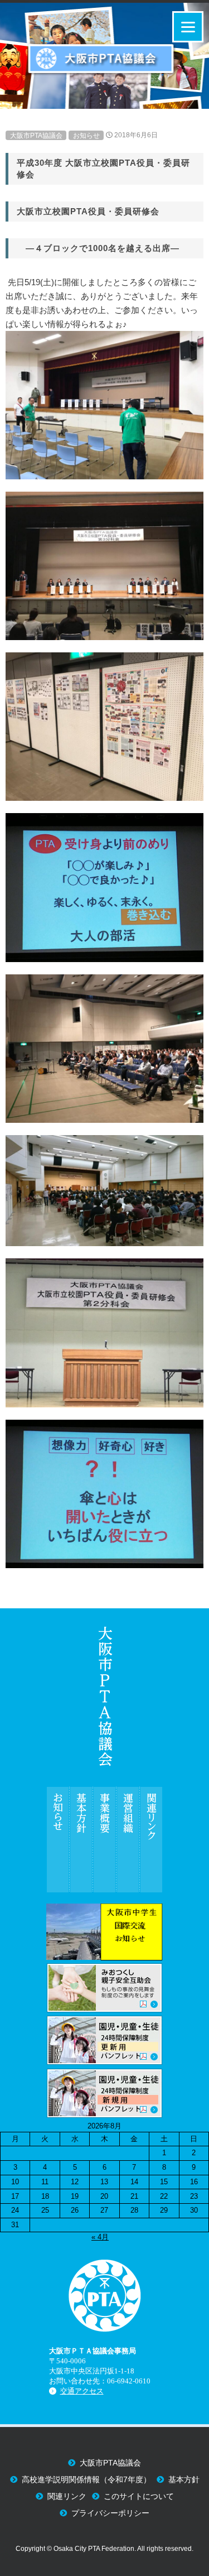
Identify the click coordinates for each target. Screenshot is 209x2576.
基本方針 (184, 2480)
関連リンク (67, 2496)
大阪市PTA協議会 (36, 135)
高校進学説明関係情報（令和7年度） (86, 2480)
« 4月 (100, 2237)
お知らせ (86, 135)
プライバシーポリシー (110, 2513)
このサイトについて (139, 2496)
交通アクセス (82, 2391)
